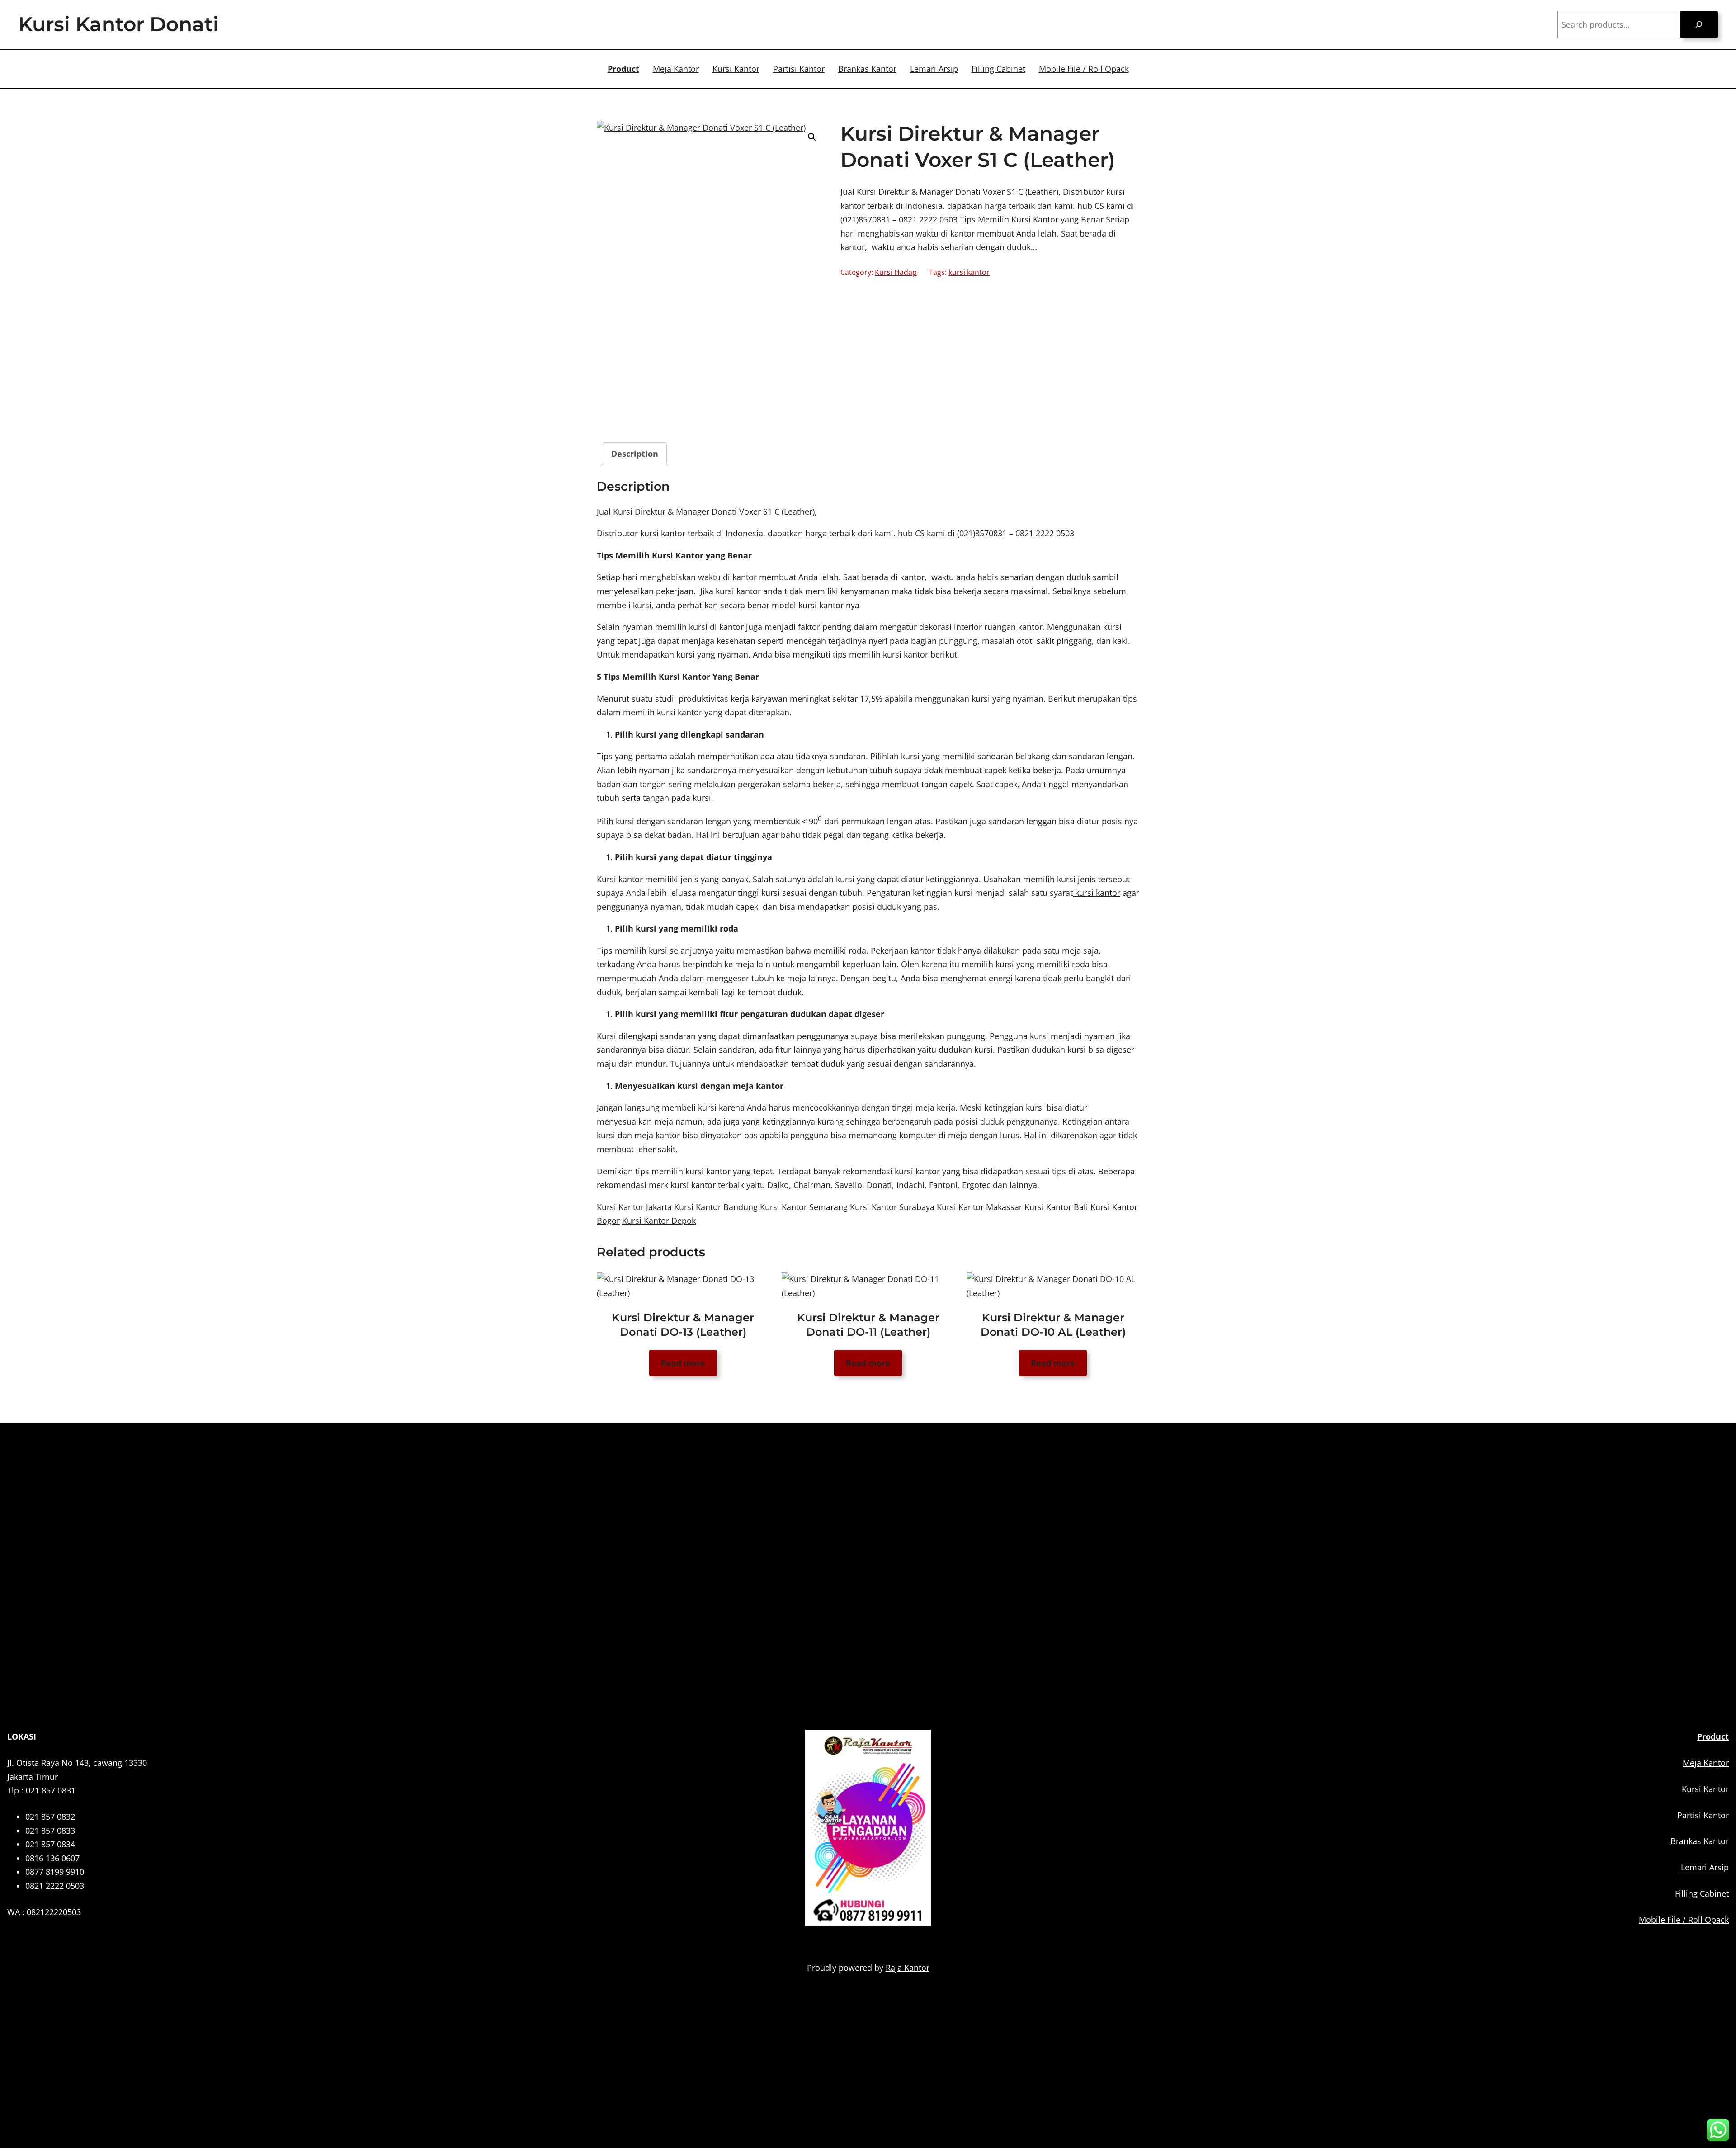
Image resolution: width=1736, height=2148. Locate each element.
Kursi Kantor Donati (118, 24)
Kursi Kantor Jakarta (634, 1207)
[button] (812, 137)
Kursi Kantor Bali (1056, 1207)
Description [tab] (635, 454)
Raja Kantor (908, 1968)
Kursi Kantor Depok (659, 1221)
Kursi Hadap (896, 272)
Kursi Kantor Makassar (979, 1207)
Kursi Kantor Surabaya (892, 1207)
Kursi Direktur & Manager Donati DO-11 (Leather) (868, 1325)
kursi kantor (969, 272)
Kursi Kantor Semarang (804, 1207)
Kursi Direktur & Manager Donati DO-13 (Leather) (683, 1325)
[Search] (1699, 24)
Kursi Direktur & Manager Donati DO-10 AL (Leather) (1053, 1325)
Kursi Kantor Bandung (716, 1207)
